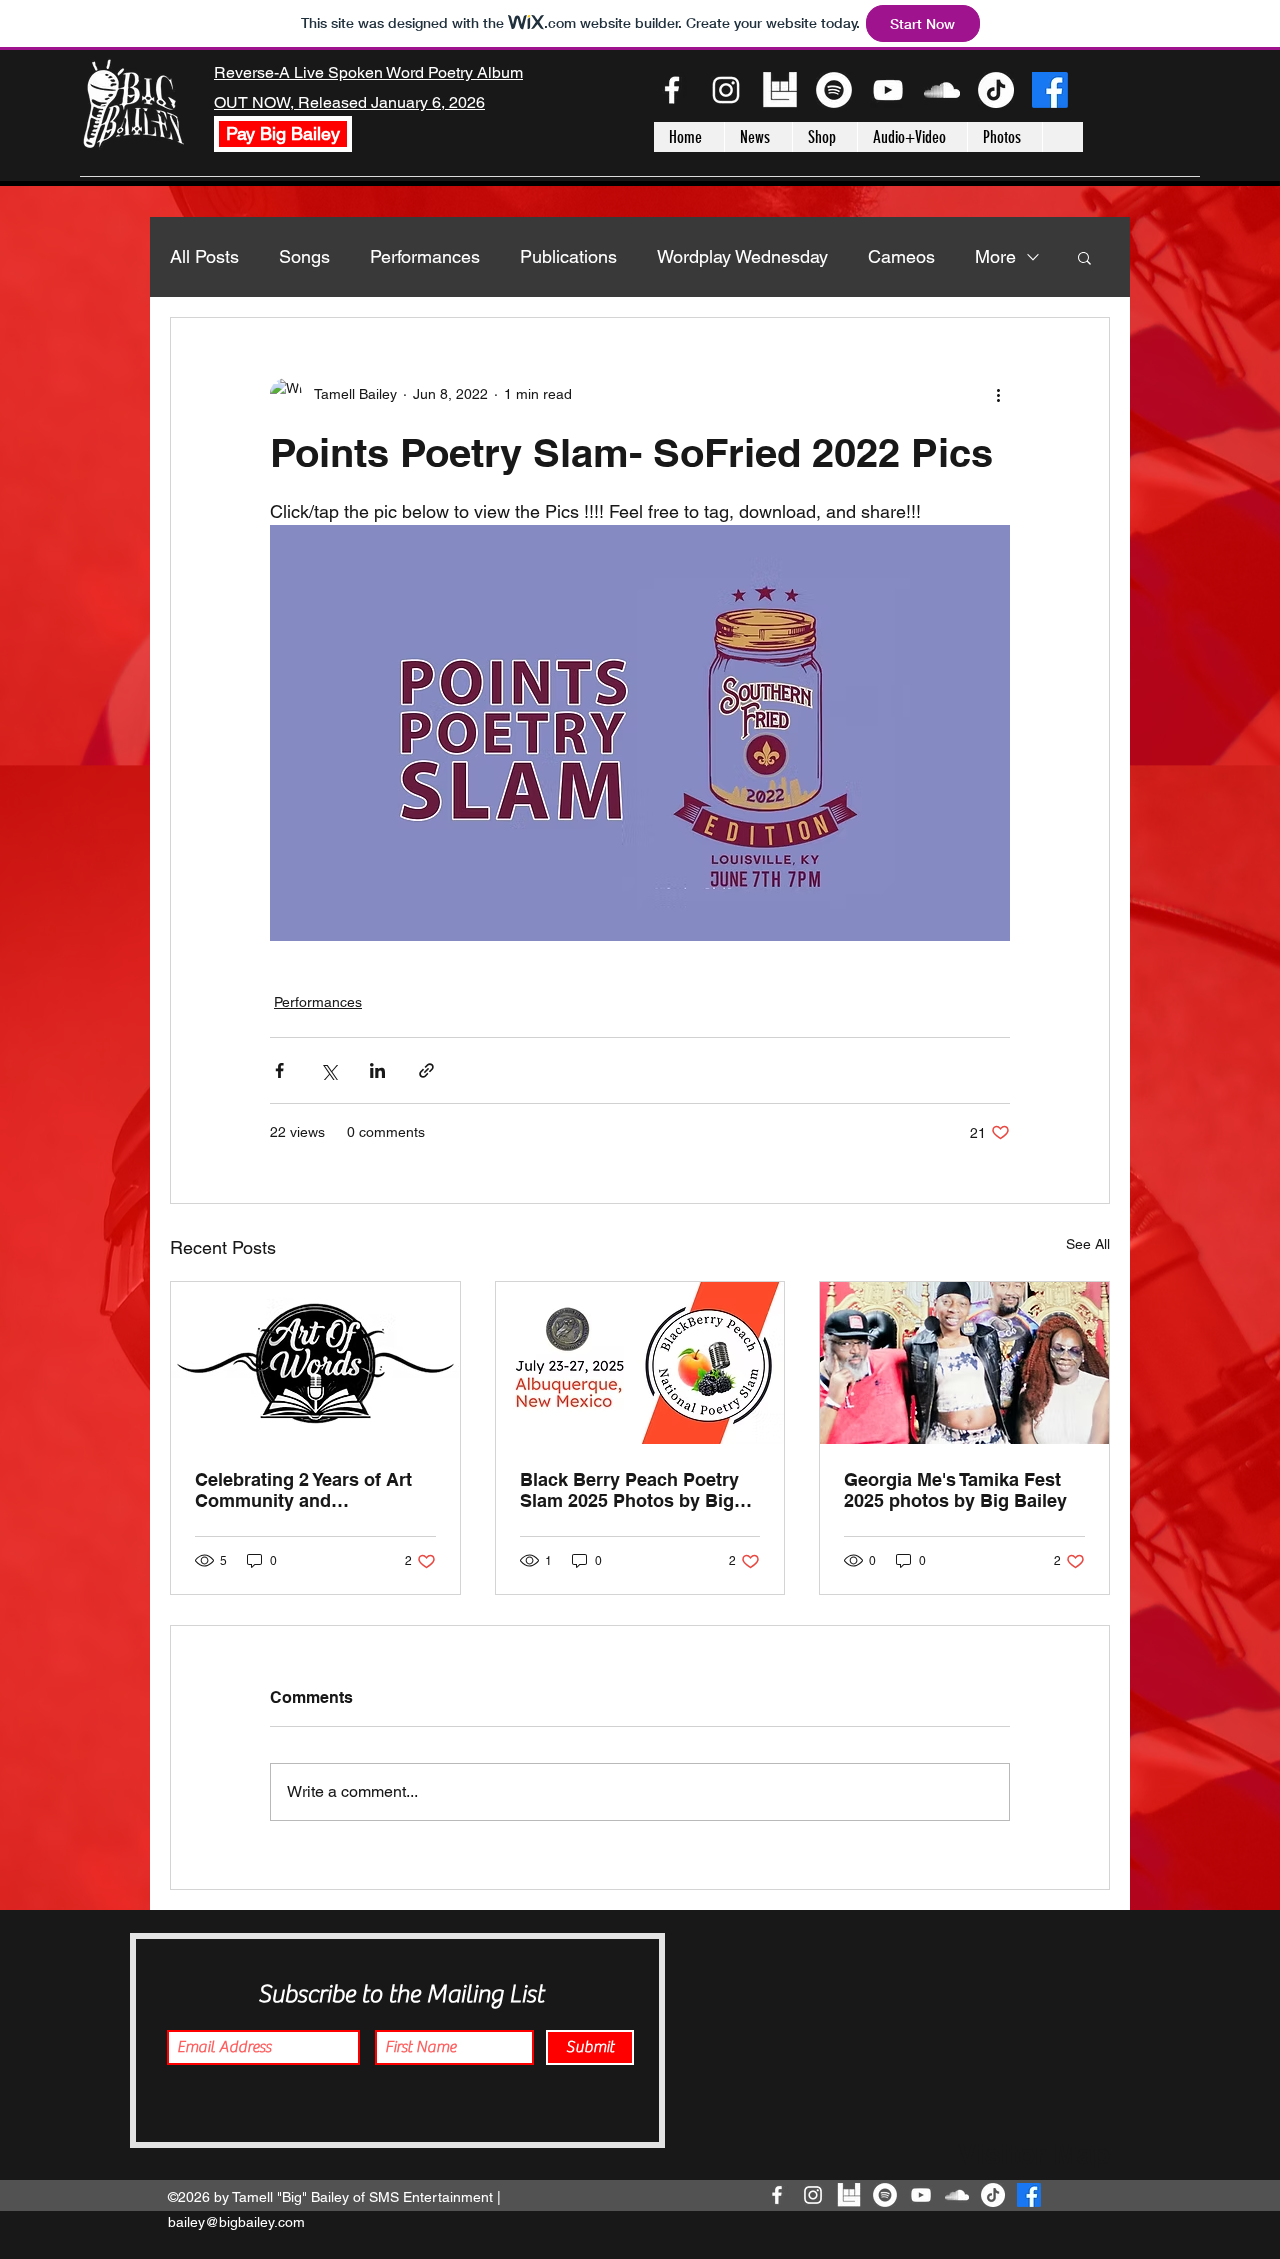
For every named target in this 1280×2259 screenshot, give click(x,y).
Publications (568, 256)
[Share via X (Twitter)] (328, 1070)
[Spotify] (834, 90)
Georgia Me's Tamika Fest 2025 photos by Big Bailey (955, 1490)
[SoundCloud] (942, 90)
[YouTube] (888, 90)
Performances (425, 256)
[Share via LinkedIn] (377, 1070)
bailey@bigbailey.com (236, 2222)
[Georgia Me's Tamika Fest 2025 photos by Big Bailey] (964, 1363)
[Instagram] (726, 90)
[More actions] (998, 394)
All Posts (204, 256)
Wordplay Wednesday (742, 256)
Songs (304, 256)
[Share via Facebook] (279, 1070)
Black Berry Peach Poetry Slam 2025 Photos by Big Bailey (629, 1490)
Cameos (901, 256)
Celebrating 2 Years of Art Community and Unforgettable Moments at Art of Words (306, 1490)
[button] (1084, 257)
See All (1088, 1244)
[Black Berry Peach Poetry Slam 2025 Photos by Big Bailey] (640, 1363)
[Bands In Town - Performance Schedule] (780, 90)
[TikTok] (996, 90)
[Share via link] (426, 1070)
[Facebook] (672, 90)
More (995, 256)
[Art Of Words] (315, 1363)
